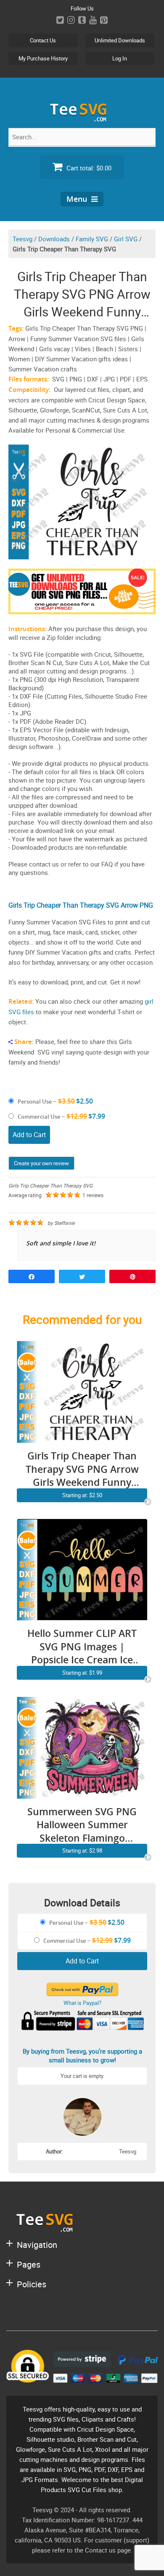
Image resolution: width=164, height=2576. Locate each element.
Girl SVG (126, 239)
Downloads (54, 239)
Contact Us (43, 40)
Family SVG (92, 239)
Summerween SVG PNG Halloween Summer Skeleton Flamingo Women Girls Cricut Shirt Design (82, 1825)
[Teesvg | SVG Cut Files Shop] (82, 118)
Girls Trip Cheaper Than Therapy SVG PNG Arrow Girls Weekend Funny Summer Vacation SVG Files (82, 1469)
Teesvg (22, 239)
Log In (120, 58)
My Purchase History (43, 58)
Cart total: (88, 168)
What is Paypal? (82, 2003)
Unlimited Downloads (120, 40)
